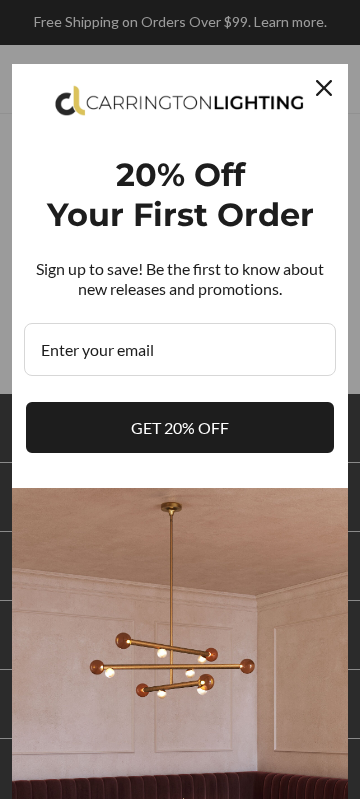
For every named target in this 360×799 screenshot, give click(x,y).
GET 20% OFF (180, 427)
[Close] (324, 88)
